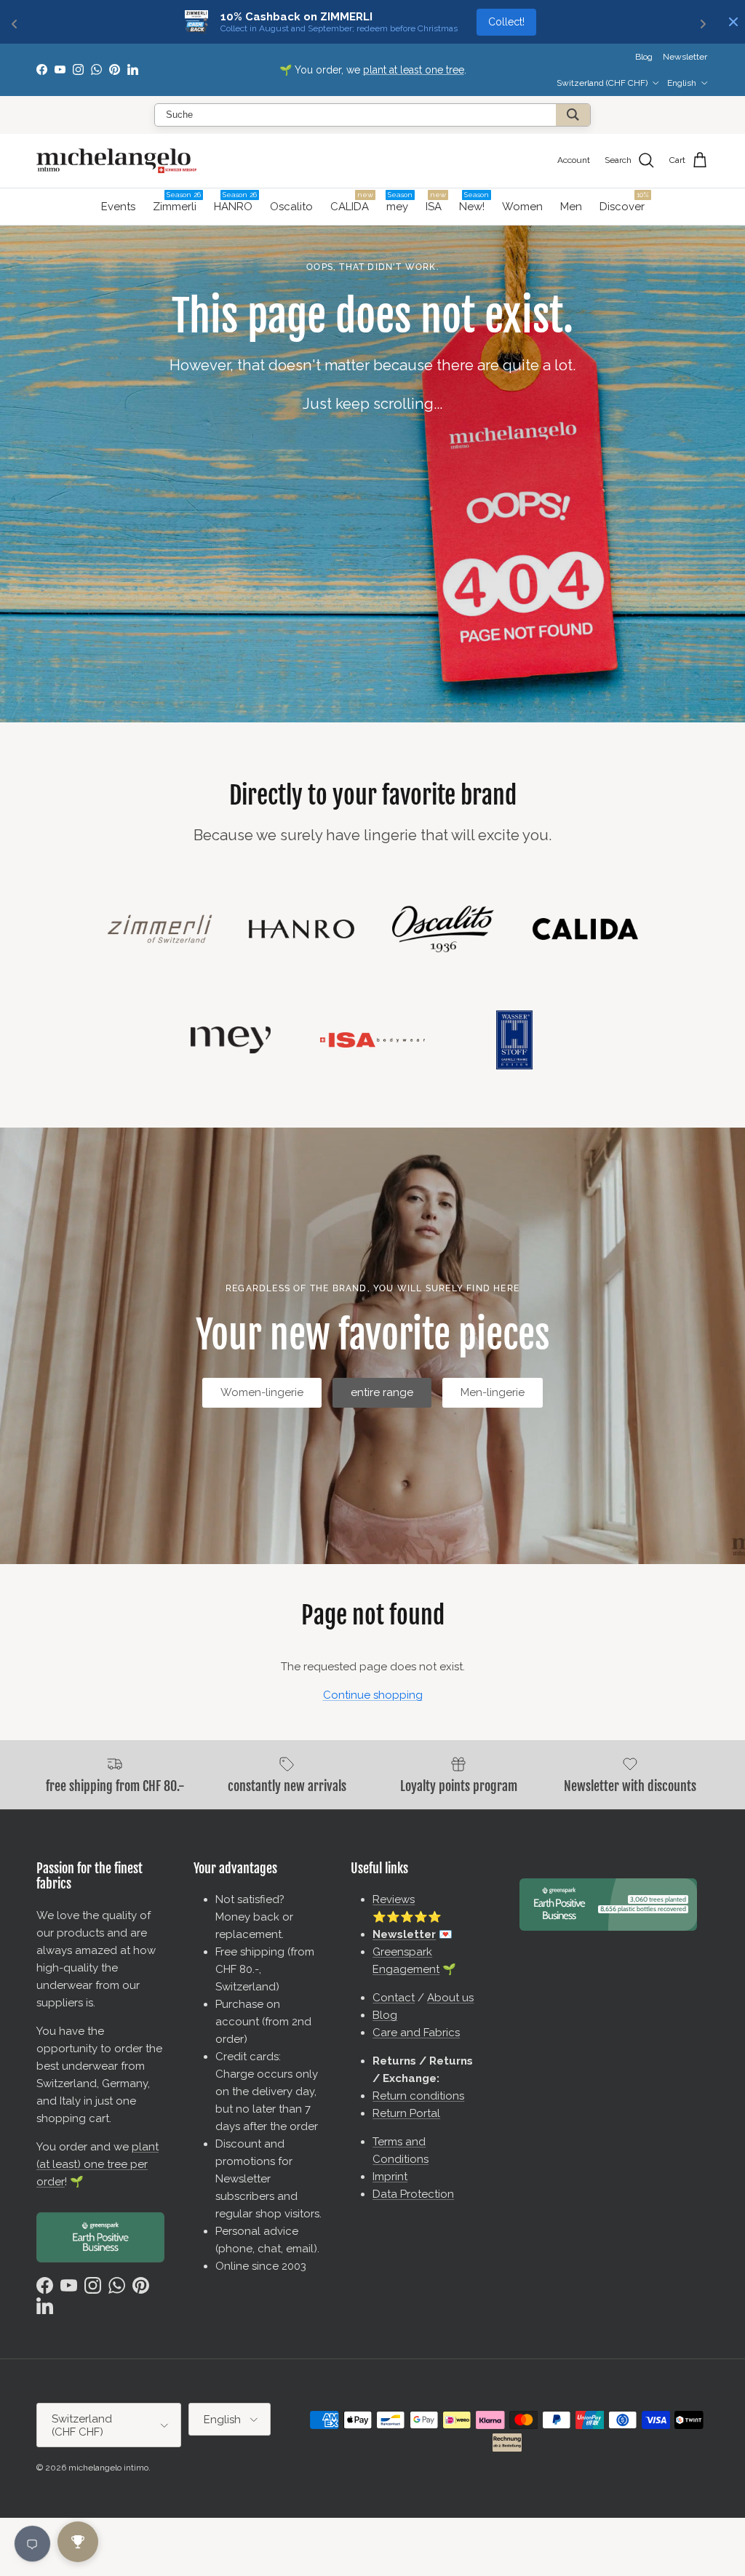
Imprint (390, 2177)
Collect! (506, 22)
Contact (394, 1998)
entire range (382, 1392)
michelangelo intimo (108, 2468)
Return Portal (406, 2113)
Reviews (394, 1899)
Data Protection (413, 2194)
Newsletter (312, 76)
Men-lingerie (493, 1392)
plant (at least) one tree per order (97, 2164)
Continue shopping (373, 1695)
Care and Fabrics (416, 2033)
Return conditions (418, 2096)
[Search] (573, 115)
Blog (644, 57)
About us (450, 1998)
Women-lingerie (262, 1392)
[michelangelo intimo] (116, 161)
